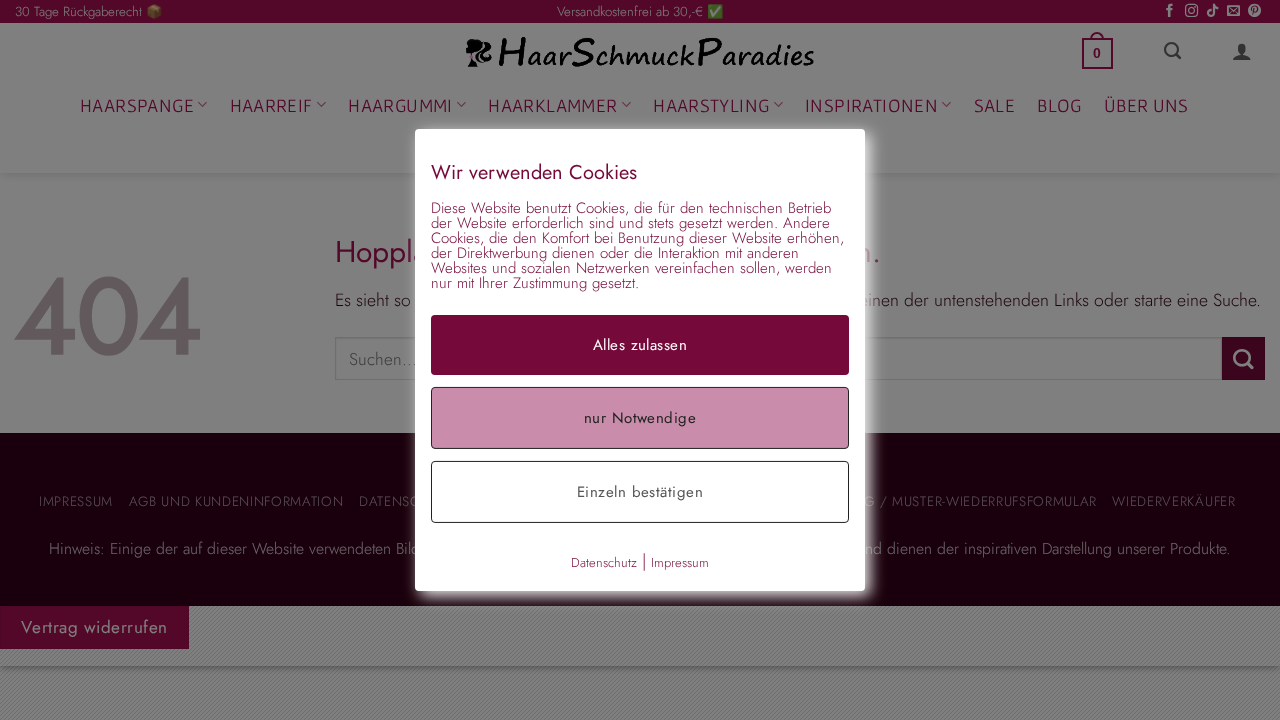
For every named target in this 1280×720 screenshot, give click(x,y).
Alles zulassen (640, 345)
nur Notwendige (640, 418)
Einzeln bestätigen (640, 492)
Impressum (680, 562)
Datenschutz (604, 562)
